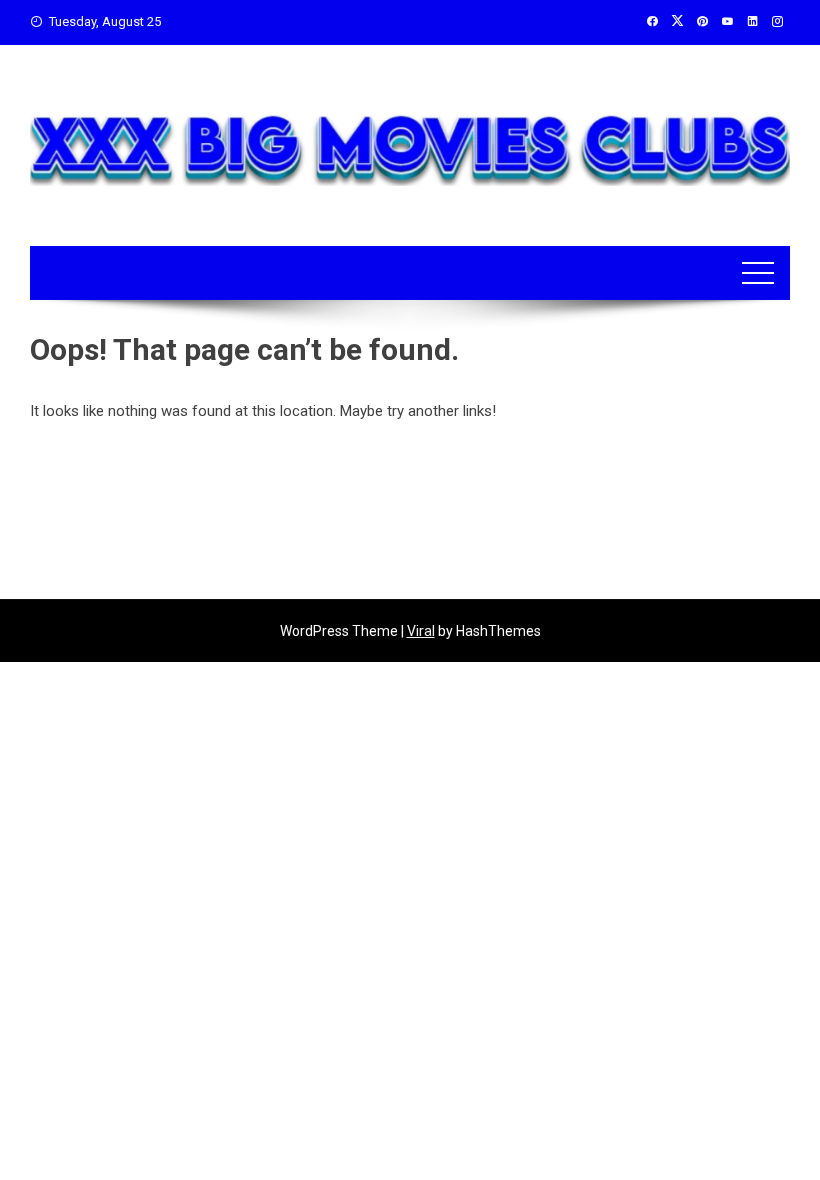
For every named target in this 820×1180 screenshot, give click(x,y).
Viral (421, 631)
